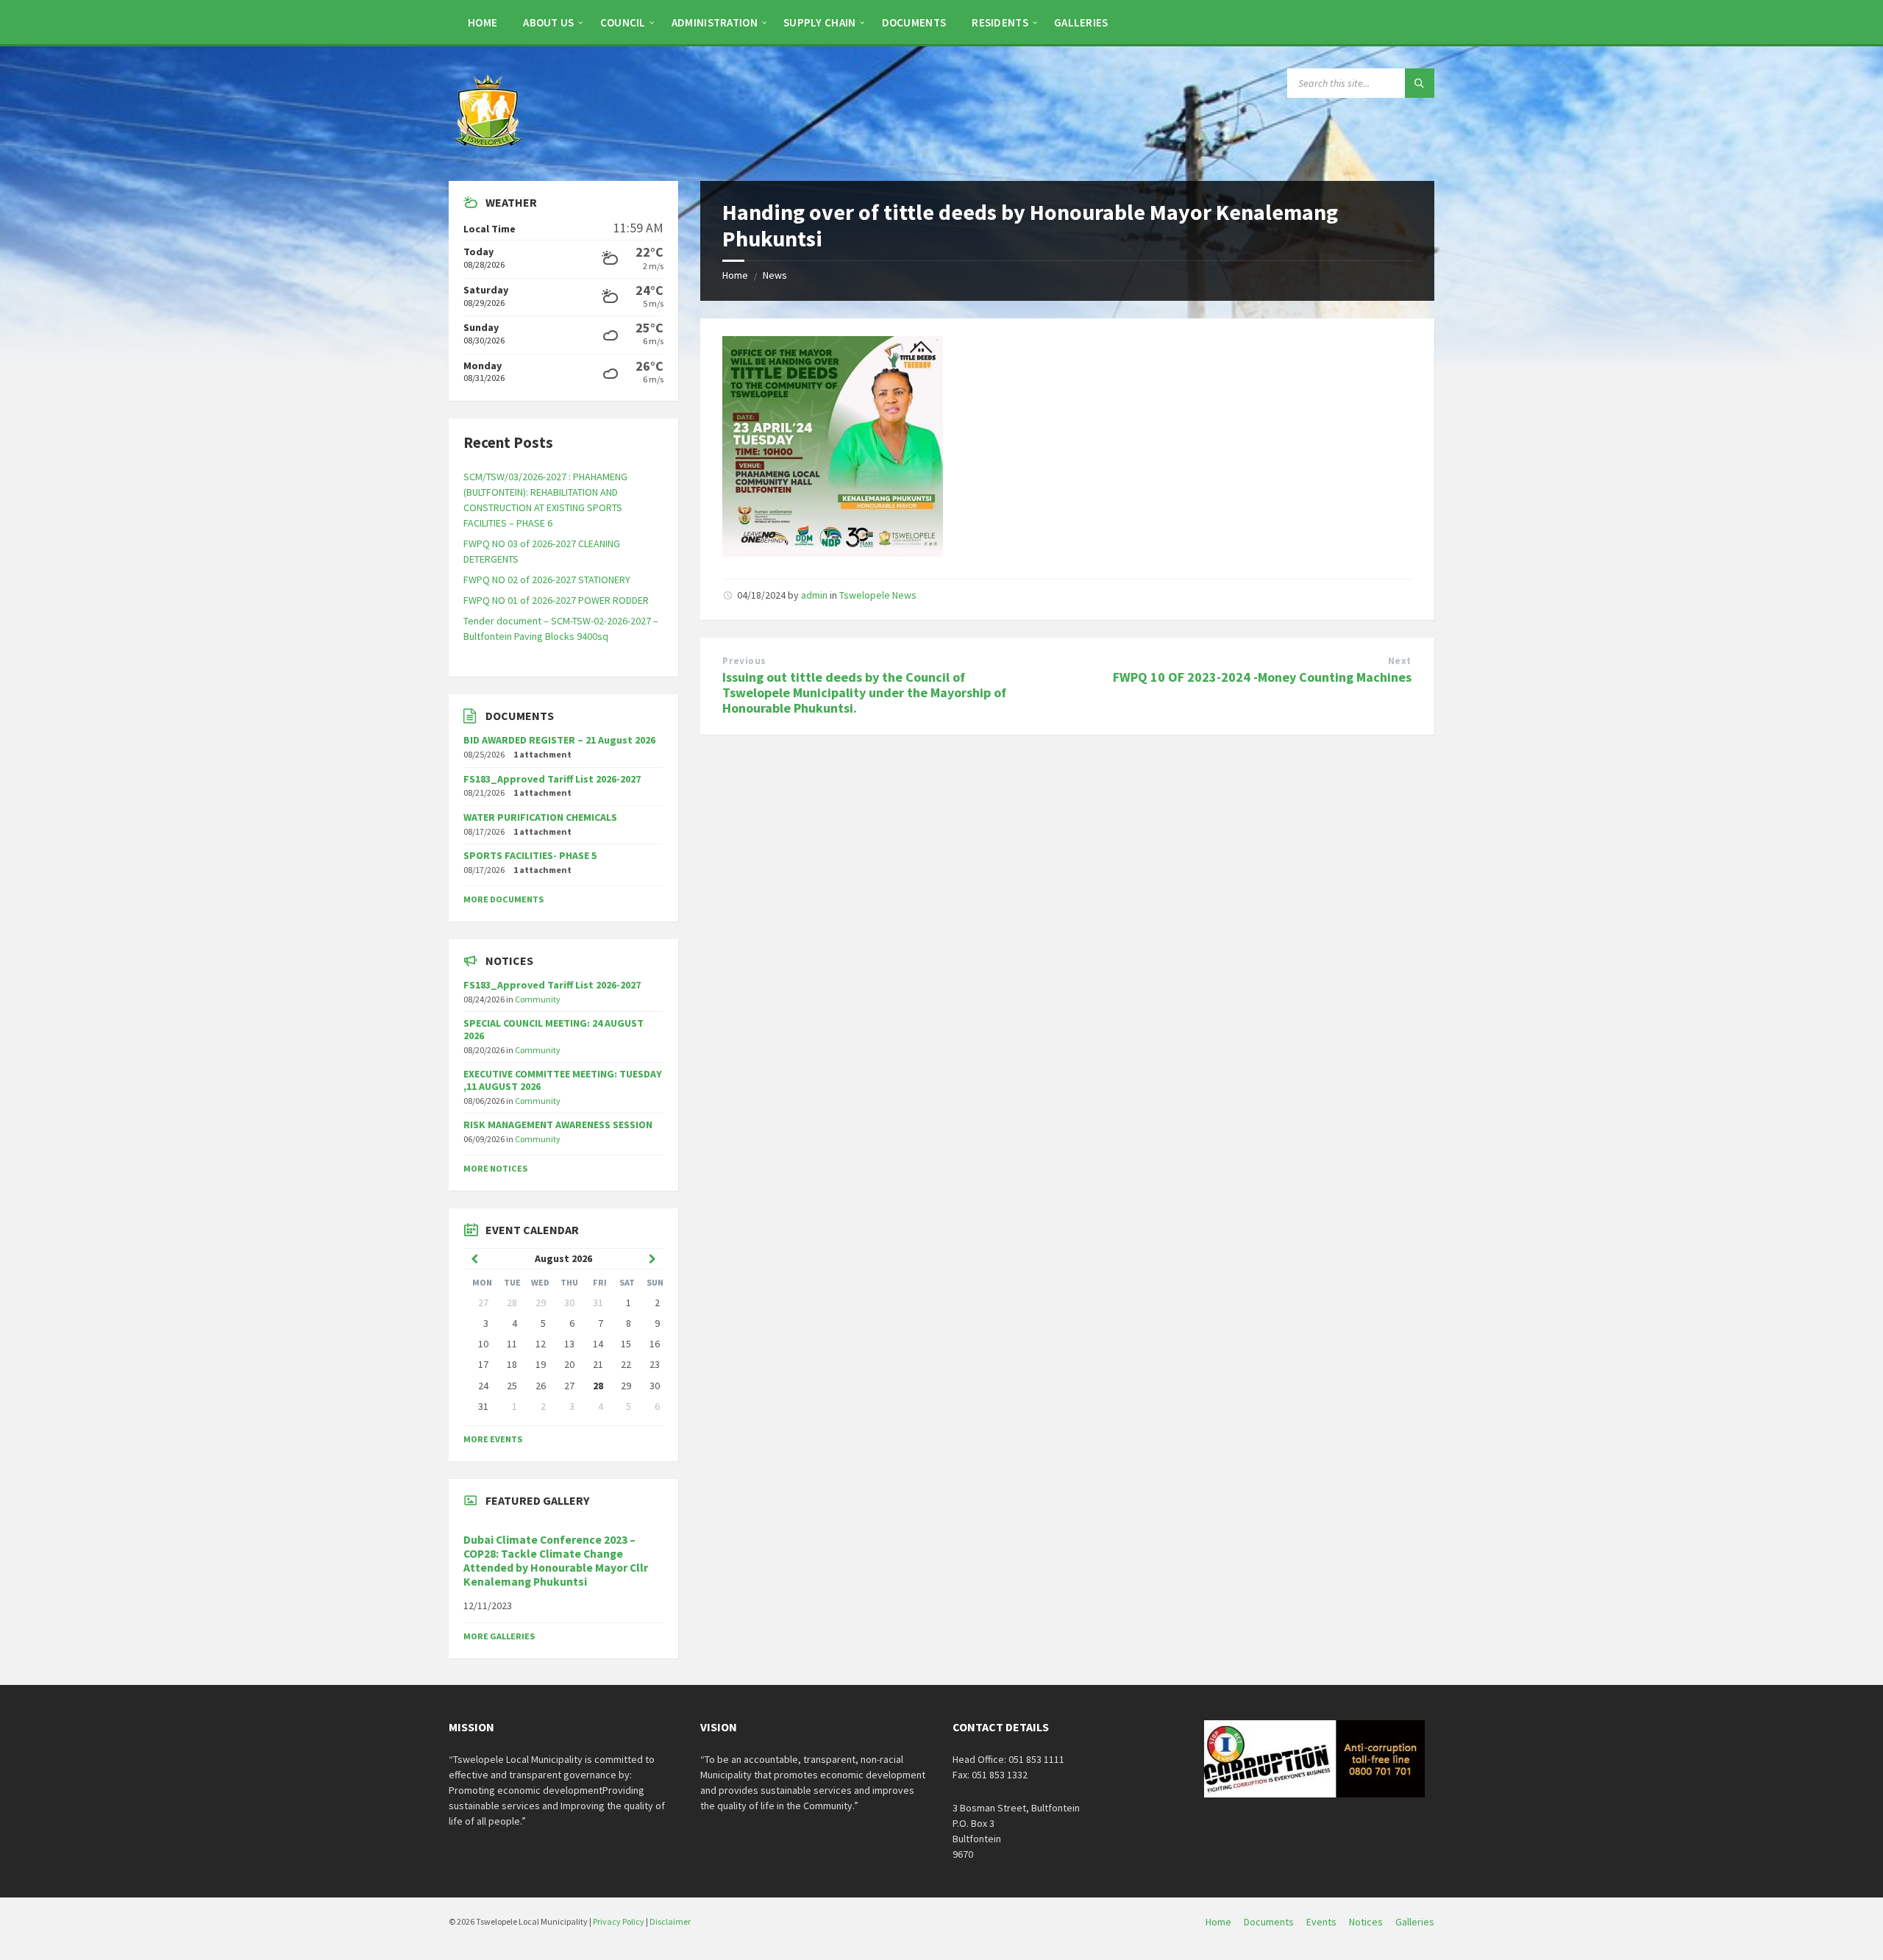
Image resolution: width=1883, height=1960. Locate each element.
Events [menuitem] (1321, 1922)
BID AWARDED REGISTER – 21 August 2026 (559, 740)
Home (735, 275)
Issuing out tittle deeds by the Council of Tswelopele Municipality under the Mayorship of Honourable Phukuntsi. (864, 692)
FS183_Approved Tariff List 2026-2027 (552, 779)
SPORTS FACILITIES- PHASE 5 (530, 855)
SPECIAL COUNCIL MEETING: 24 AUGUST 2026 (553, 1029)
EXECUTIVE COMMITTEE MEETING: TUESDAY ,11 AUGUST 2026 (563, 1080)
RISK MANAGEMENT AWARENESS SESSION (558, 1125)
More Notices (495, 1168)
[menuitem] (483, 22)
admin (814, 595)
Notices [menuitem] (1366, 1922)
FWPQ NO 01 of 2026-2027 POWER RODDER (556, 600)
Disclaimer (670, 1921)
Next (1400, 661)
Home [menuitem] (1218, 1922)
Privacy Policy (619, 1921)
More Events (493, 1439)
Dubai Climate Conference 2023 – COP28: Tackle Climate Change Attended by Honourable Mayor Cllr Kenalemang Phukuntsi (556, 1561)
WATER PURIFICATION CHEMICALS (540, 817)
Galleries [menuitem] (1415, 1922)
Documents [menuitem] (1269, 1922)
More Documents (503, 899)
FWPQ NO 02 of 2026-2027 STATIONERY (547, 580)
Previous (744, 661)
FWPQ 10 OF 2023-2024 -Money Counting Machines (1262, 677)
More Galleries (499, 1636)
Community (538, 999)
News (775, 275)
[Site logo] (489, 152)
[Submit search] (1420, 83)
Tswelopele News (878, 595)
